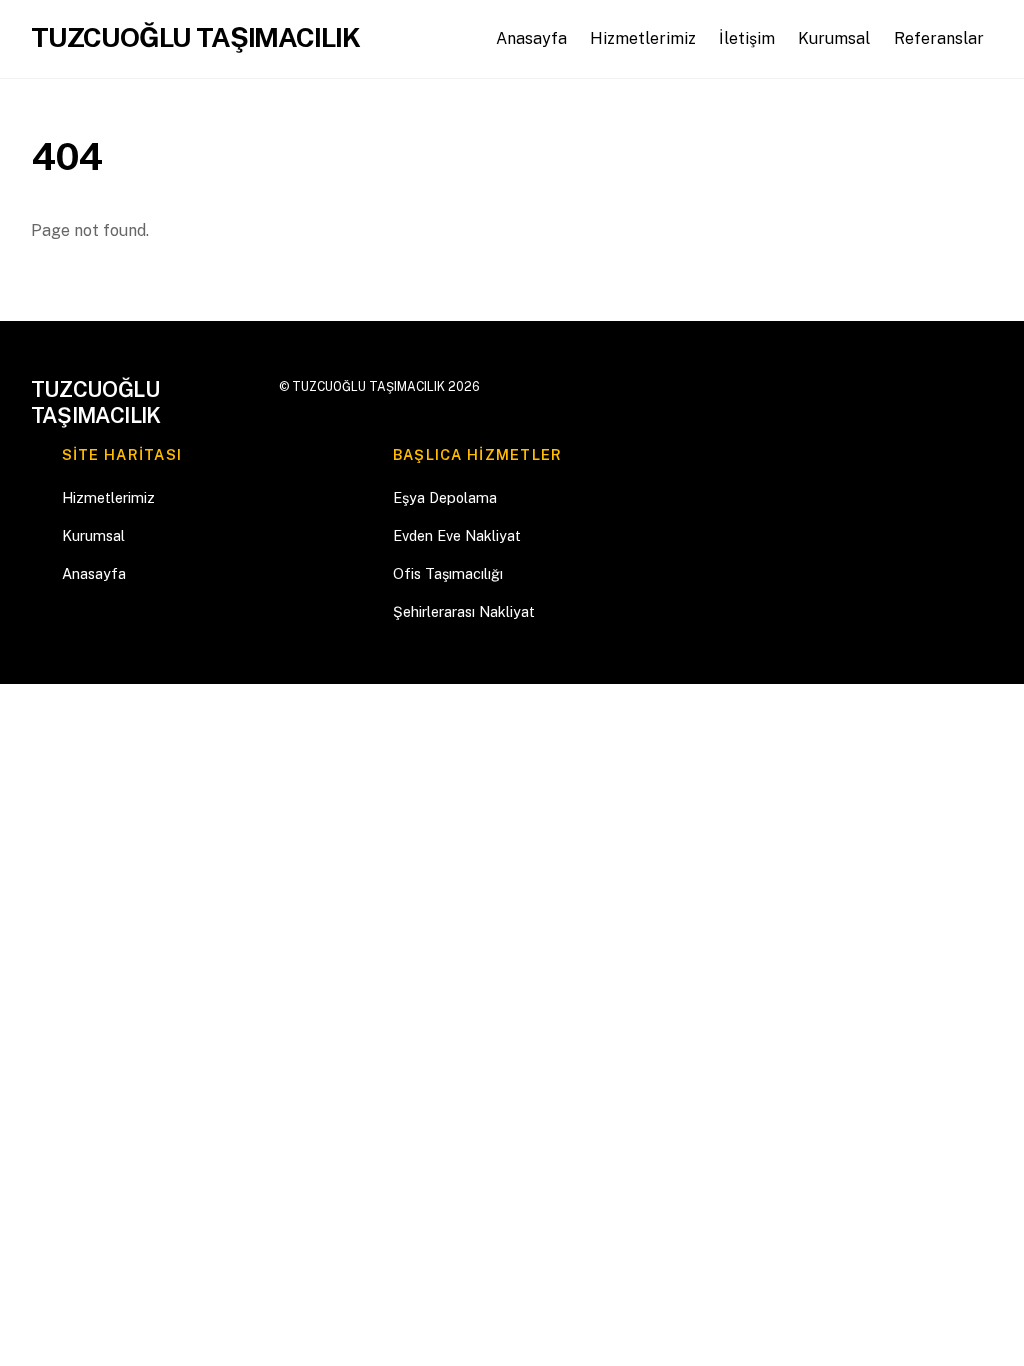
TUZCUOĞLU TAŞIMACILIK (368, 386)
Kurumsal (834, 38)
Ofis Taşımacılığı (448, 573)
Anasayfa (531, 38)
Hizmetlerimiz (643, 38)
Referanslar (939, 38)
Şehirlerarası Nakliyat (464, 611)
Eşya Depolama (445, 497)
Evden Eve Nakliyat (457, 535)
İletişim (747, 38)
